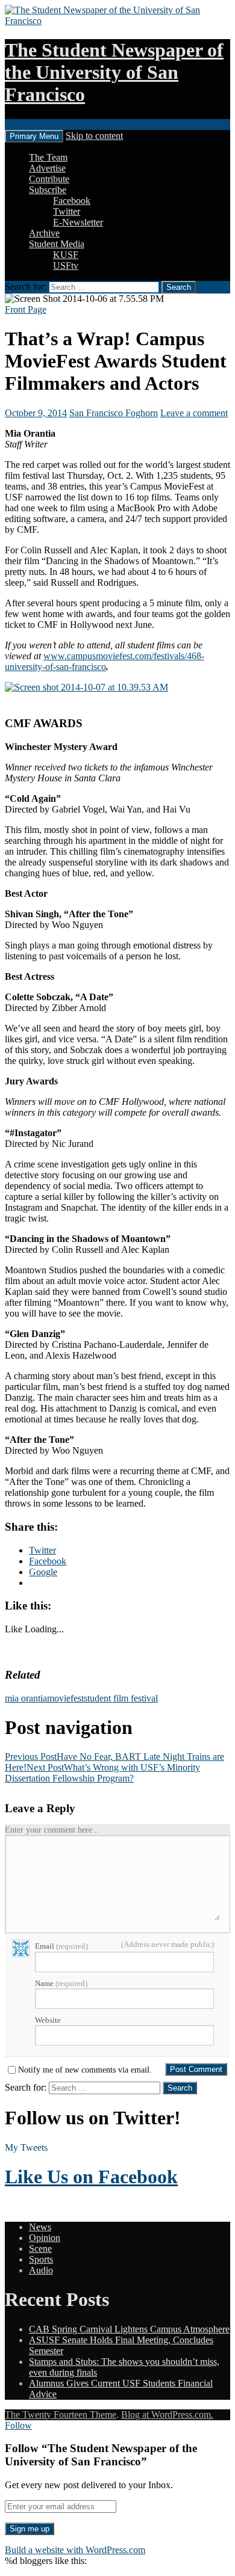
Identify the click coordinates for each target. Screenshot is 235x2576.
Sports (41, 2259)
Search (18, 124)
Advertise (47, 168)
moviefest (65, 1698)
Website (48, 2020)
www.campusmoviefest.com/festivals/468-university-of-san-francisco (105, 661)
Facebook (72, 201)
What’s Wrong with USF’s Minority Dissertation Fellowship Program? (102, 1773)
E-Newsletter (78, 222)
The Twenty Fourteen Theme (61, 2415)
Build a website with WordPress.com (75, 2550)
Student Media (57, 244)
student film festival (121, 1698)
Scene (40, 2249)
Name (61, 1983)
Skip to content (94, 136)
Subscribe (48, 190)
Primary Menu (34, 136)
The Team (48, 157)
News (40, 2227)
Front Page (26, 309)
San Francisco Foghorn (114, 413)
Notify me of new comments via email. (85, 2070)
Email (61, 1946)
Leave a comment (194, 413)
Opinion (45, 2238)
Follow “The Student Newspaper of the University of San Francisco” (101, 2455)
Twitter (67, 211)
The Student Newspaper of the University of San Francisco (114, 72)
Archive (44, 233)
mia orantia (26, 1698)
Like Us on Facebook (91, 2177)
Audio (41, 2270)
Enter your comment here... (52, 1830)
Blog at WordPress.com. (167, 2415)
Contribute (49, 179)
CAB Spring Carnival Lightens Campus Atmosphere (129, 2329)
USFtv (66, 266)
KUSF (66, 255)
